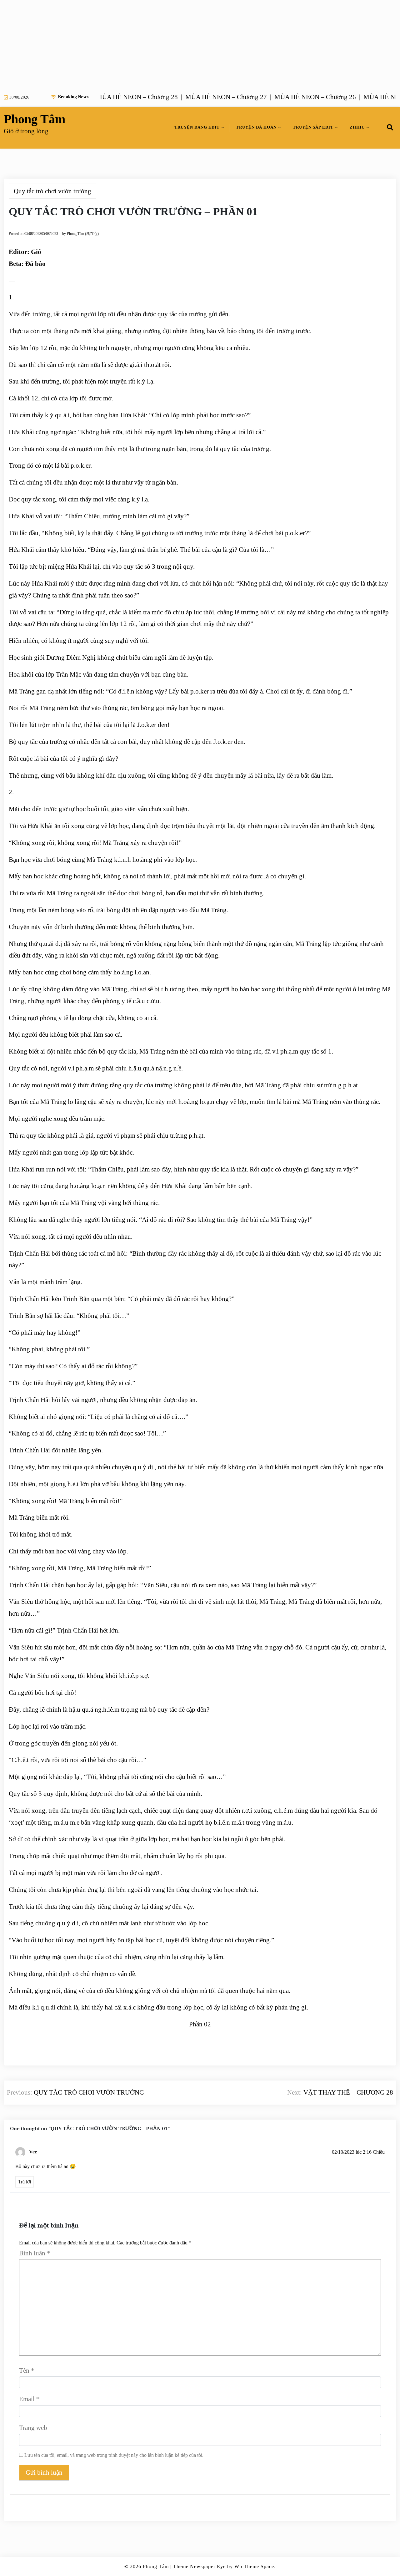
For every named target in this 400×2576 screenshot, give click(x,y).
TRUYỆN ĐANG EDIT (197, 127)
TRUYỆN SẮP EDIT (313, 127)
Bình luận (35, 2253)
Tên (27, 2370)
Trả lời (25, 2182)
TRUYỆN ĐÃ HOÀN (256, 127)
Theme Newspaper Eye (199, 2566)
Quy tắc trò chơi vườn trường (52, 191)
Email (29, 2399)
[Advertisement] (187, 44)
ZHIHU (357, 127)
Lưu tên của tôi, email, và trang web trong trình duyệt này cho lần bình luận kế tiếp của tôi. (114, 2455)
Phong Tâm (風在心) (83, 234)
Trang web (33, 2428)
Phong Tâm (35, 119)
